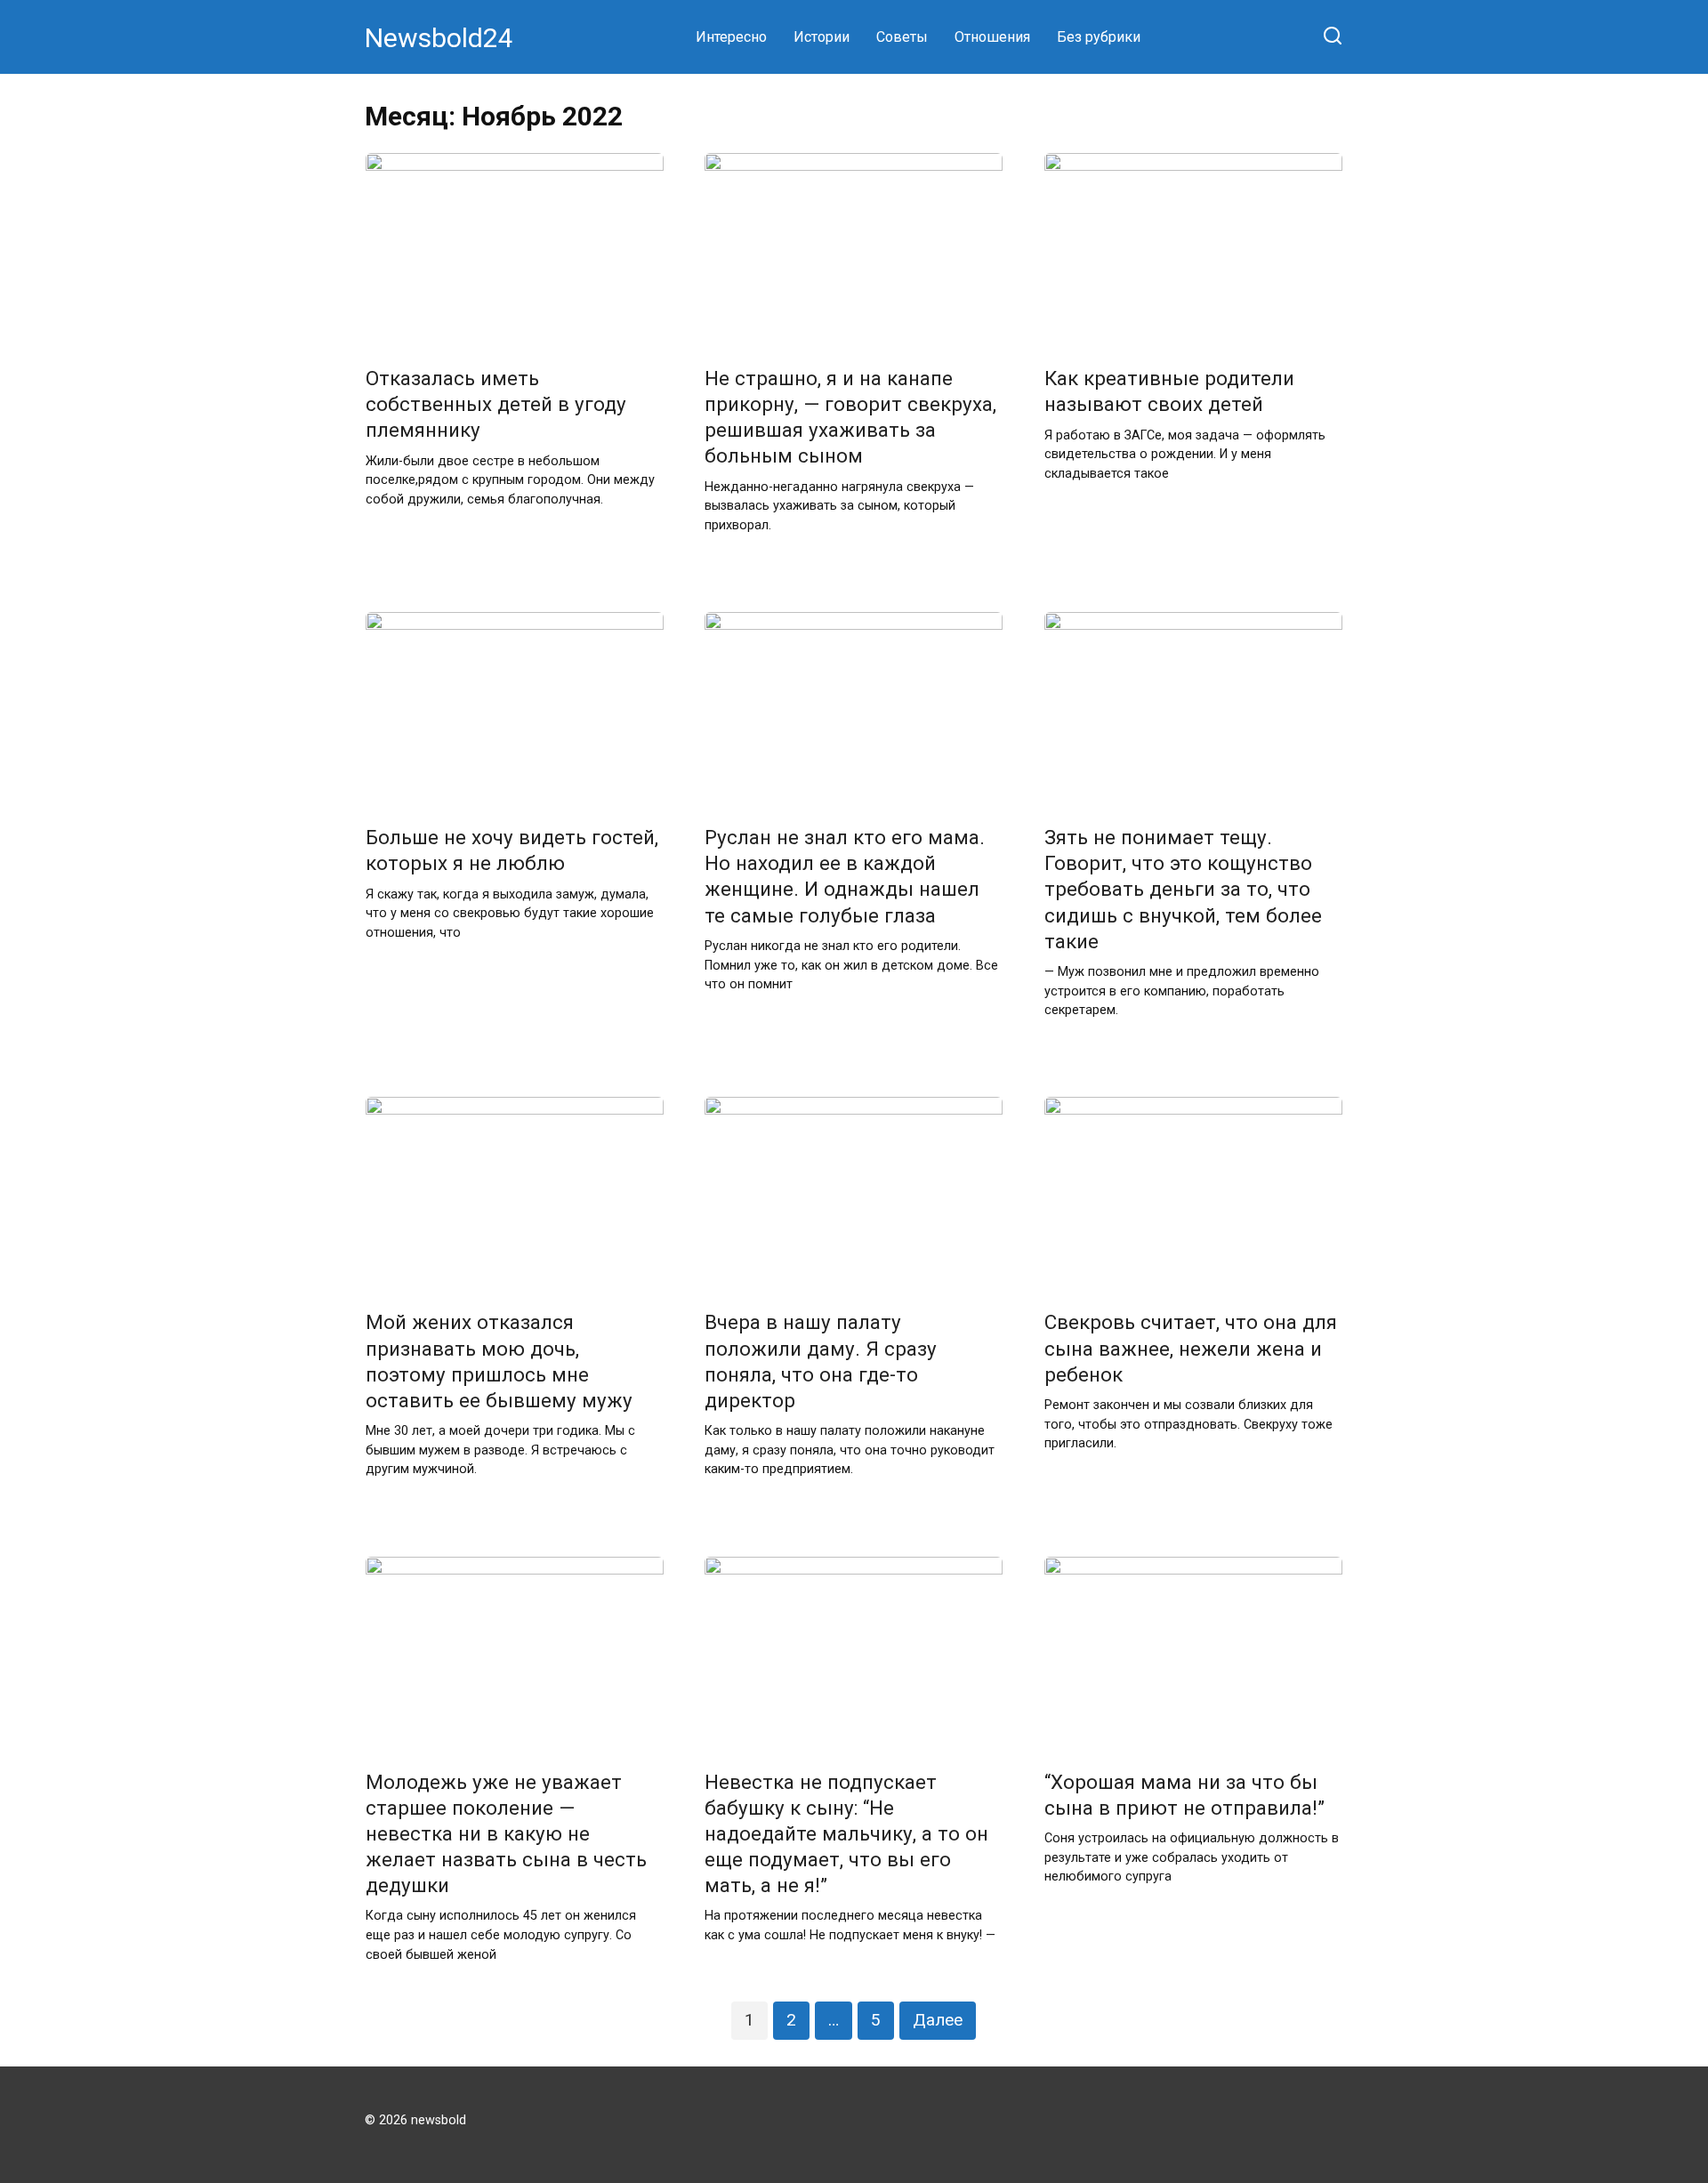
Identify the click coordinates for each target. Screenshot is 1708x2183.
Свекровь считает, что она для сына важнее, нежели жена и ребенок (1191, 1349)
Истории (822, 37)
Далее (938, 2020)
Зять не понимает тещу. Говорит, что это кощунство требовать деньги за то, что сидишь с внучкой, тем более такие (1183, 889)
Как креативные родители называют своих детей (1169, 391)
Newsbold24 (439, 38)
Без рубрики (1099, 37)
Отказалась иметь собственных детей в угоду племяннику (496, 404)
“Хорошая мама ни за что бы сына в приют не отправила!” (1184, 1795)
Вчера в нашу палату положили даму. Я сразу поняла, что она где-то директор (821, 1361)
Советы (902, 37)
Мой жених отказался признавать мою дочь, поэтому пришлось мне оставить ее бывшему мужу (499, 1361)
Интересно (731, 37)
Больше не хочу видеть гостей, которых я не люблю (512, 850)
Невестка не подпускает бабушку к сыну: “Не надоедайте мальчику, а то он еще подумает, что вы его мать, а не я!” (846, 1834)
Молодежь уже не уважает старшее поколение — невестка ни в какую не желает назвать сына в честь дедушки (506, 1834)
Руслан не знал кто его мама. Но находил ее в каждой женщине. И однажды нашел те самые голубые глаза (845, 876)
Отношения (992, 37)
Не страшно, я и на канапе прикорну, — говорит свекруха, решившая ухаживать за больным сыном (850, 417)
